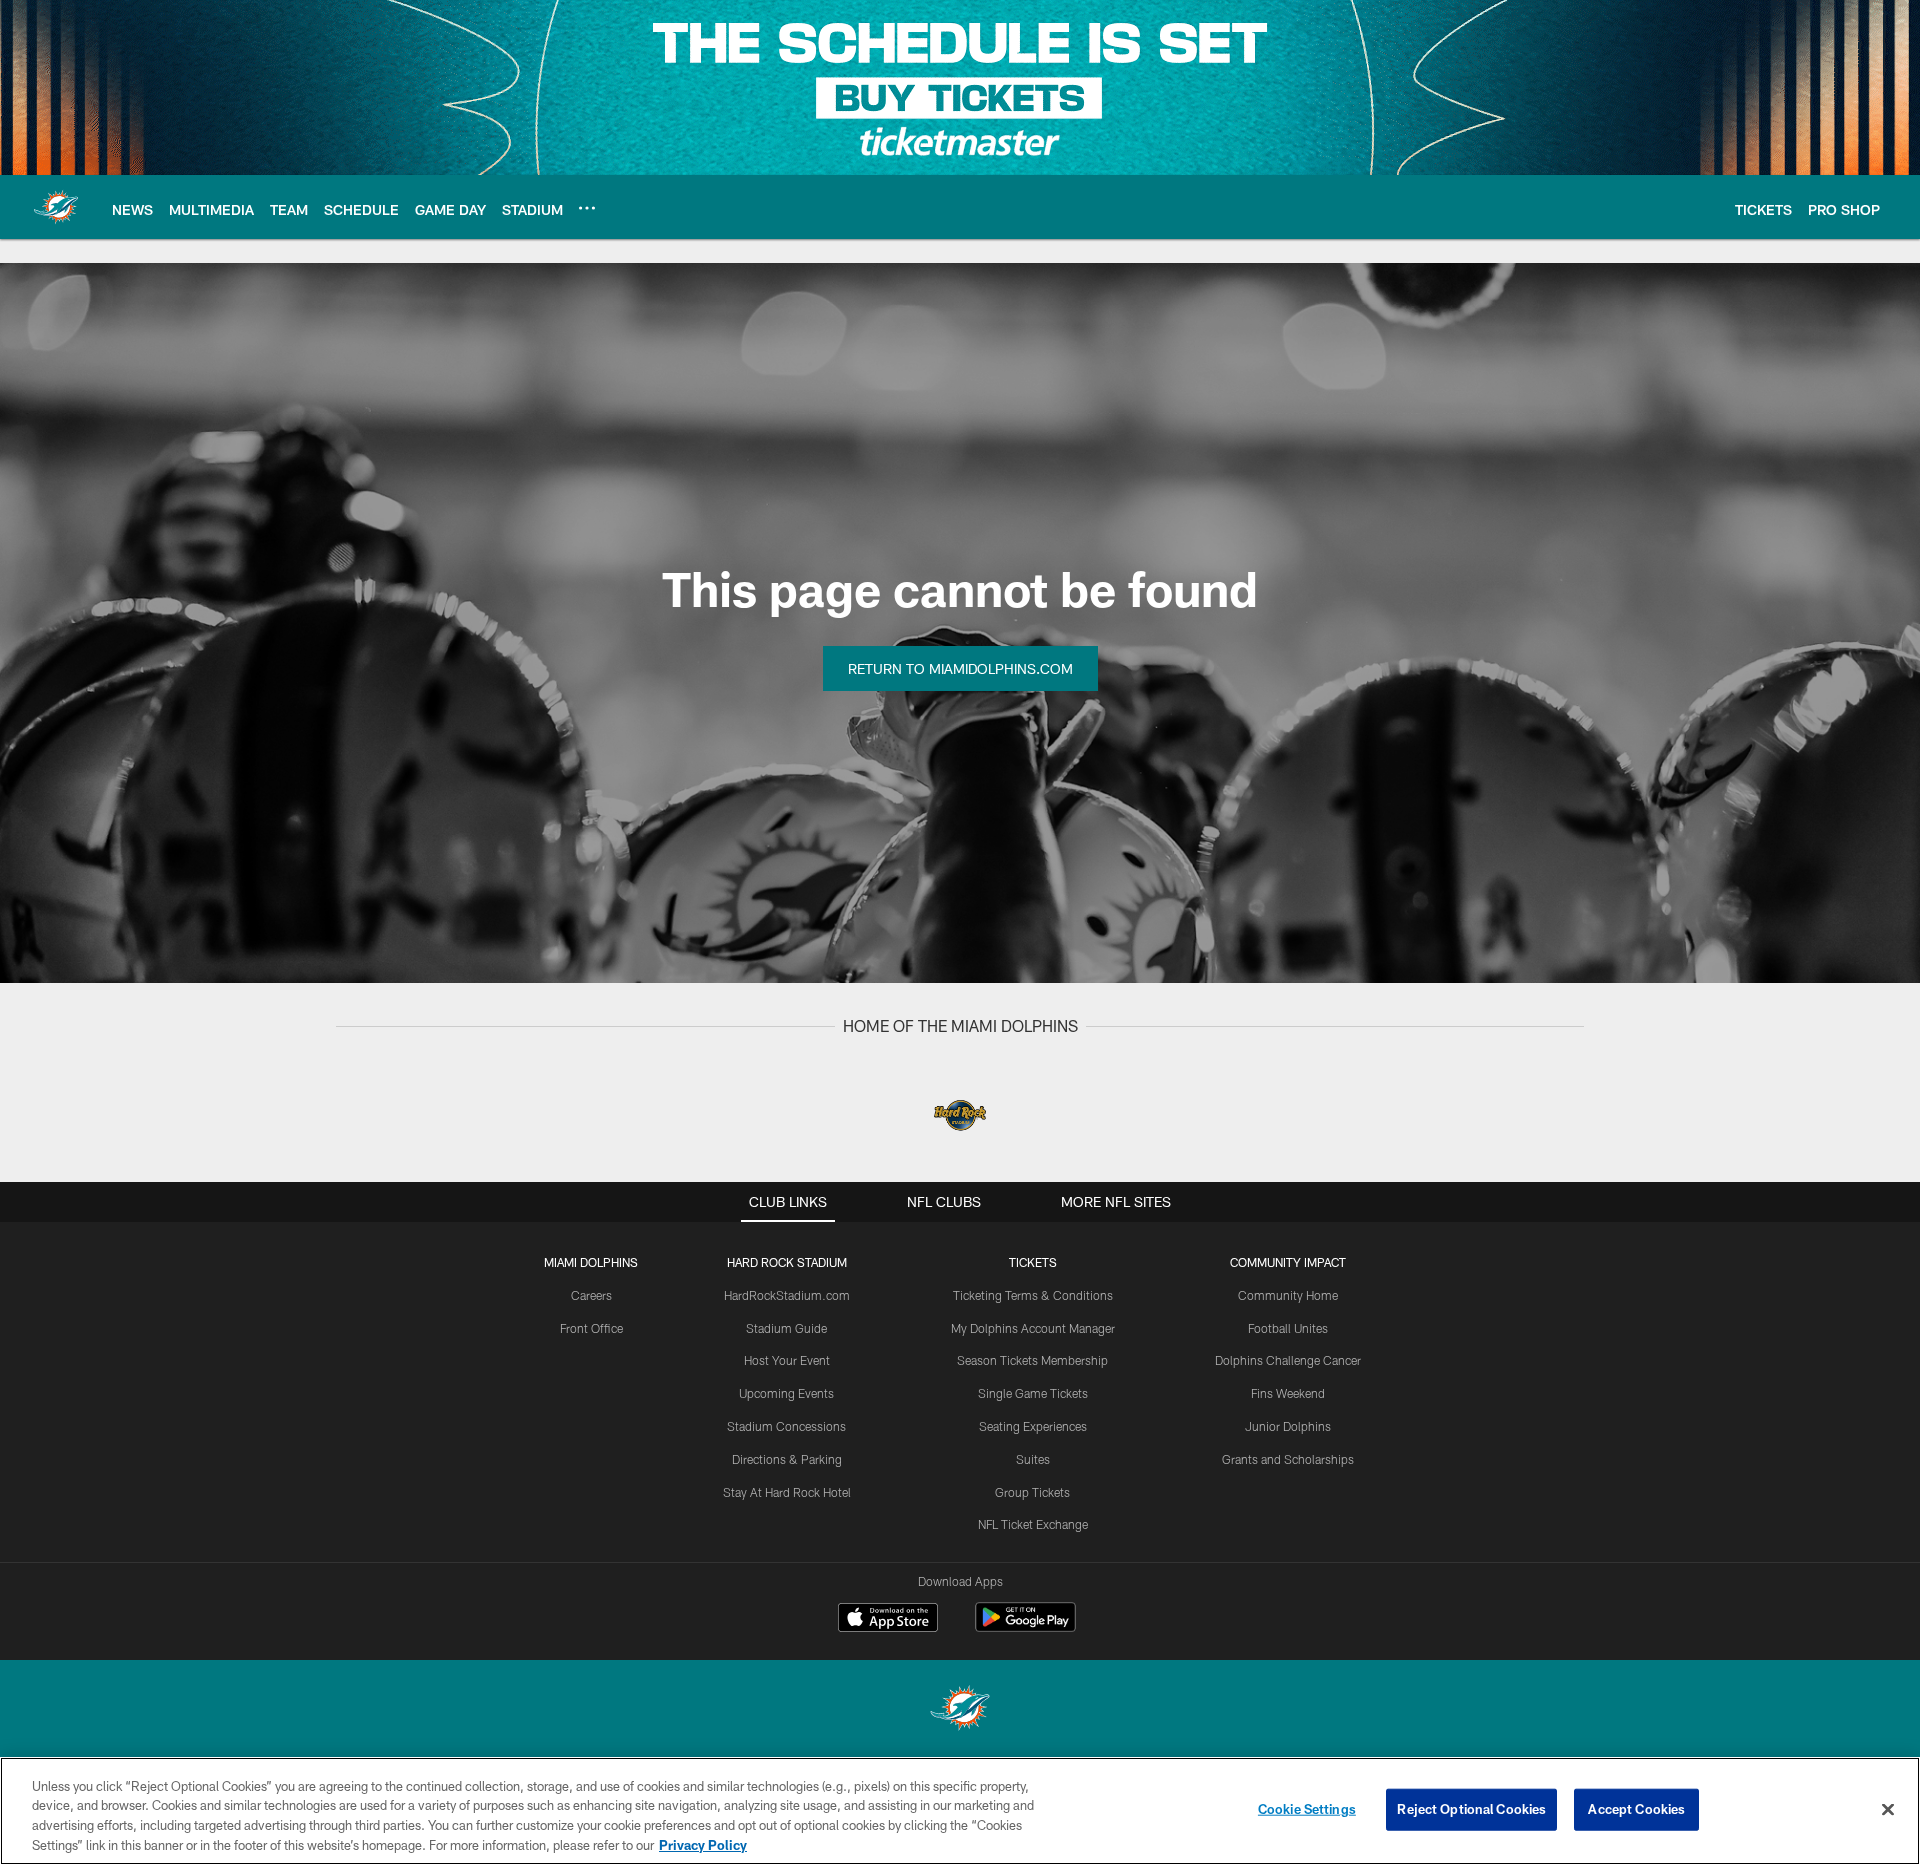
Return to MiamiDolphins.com (960, 668)
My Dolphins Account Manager (1033, 1328)
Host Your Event (787, 1360)
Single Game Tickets (1033, 1393)
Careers (591, 1295)
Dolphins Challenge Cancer (1288, 1360)
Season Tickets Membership (1032, 1360)
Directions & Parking (787, 1459)
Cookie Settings (1307, 1809)
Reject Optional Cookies (1471, 1809)
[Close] (1888, 1809)
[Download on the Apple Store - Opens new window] (888, 1620)
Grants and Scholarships (1288, 1459)
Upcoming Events (786, 1393)
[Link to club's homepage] (56, 207)
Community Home (1288, 1295)
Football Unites (1288, 1328)
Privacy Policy (703, 1844)
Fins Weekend (1288, 1393)
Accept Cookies (1636, 1809)
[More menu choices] (587, 208)
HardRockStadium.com (787, 1295)
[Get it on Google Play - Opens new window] (1025, 1627)
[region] (960, 1811)
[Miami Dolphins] (960, 1710)
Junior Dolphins (1288, 1426)
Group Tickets (1032, 1492)
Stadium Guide (786, 1328)
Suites (1033, 1459)
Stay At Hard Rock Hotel (787, 1492)
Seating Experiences (1033, 1426)
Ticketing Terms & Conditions (1033, 1295)
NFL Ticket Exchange (1033, 1524)
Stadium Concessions (786, 1426)
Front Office (591, 1328)
